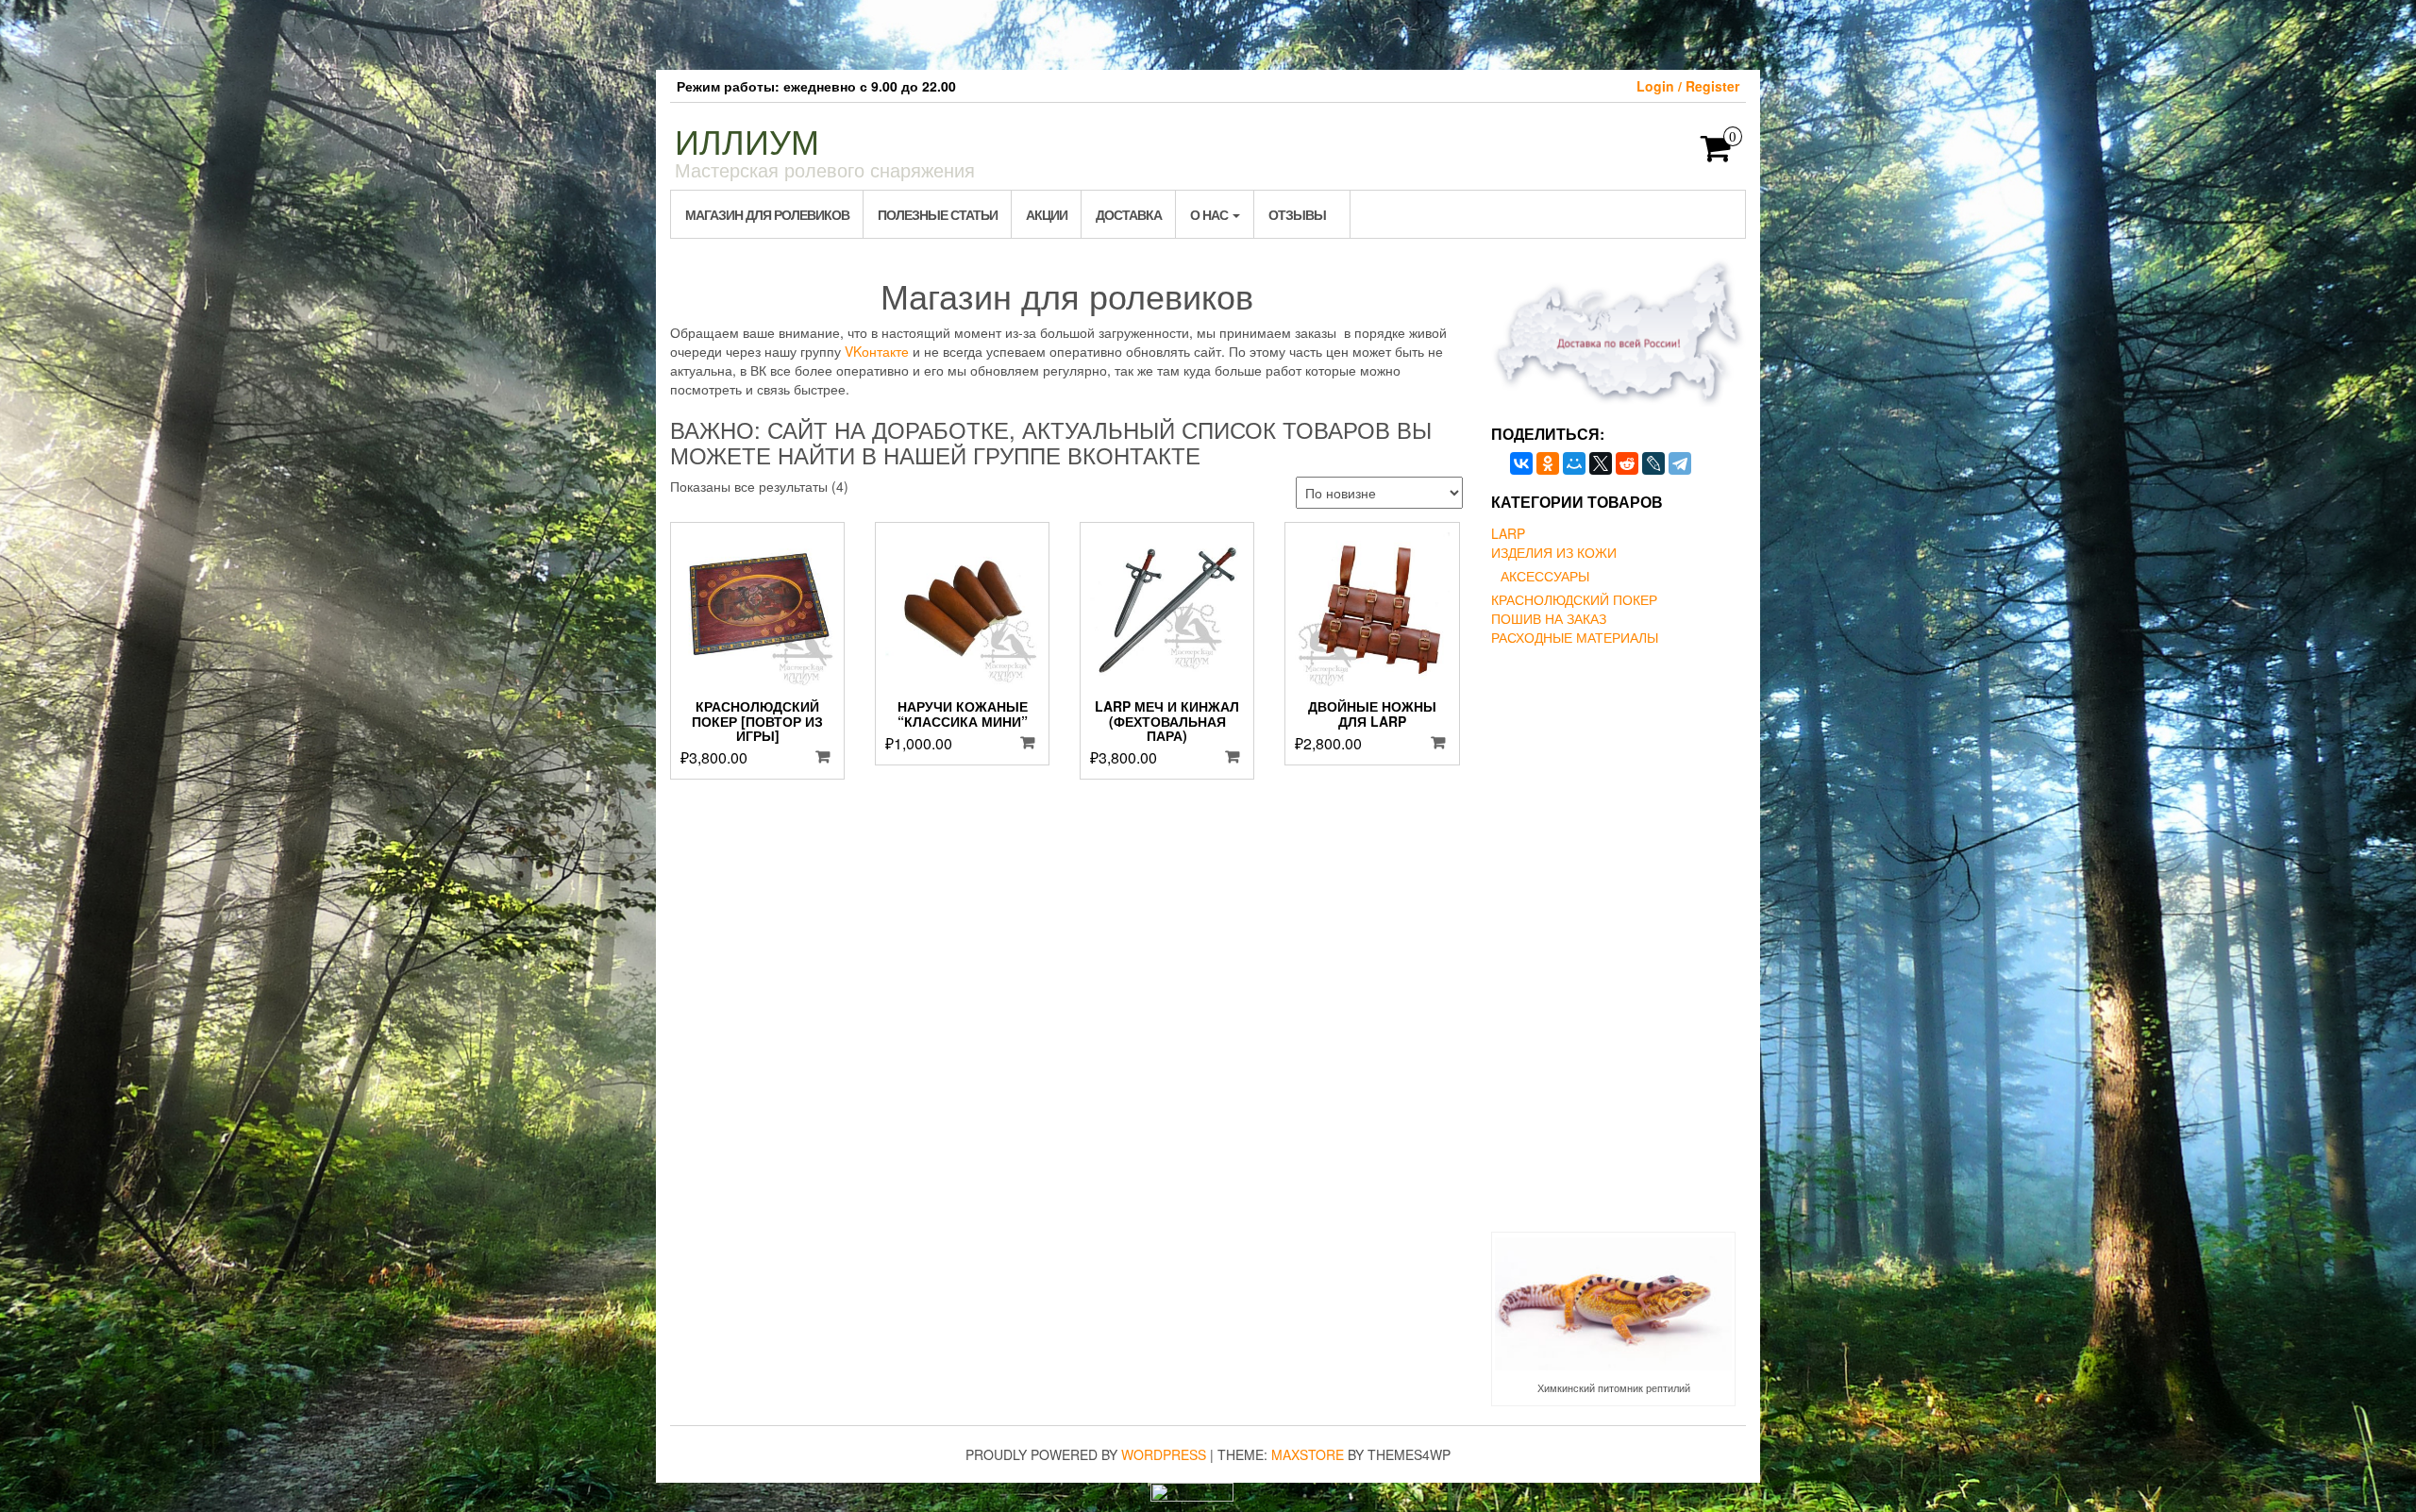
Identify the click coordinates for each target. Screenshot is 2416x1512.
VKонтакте (877, 351)
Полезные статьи (938, 214)
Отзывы (1297, 214)
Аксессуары (1545, 576)
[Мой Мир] (1574, 463)
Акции (1047, 214)
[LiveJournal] (1653, 463)
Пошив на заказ (1549, 618)
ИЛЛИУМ (747, 140)
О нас (1210, 214)
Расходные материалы (1575, 637)
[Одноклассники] (1548, 463)
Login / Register (1688, 86)
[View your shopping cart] (1716, 154)
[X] (1601, 463)
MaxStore (1308, 1454)
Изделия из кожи (1554, 552)
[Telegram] (1680, 463)
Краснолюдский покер (1574, 599)
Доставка (1129, 214)
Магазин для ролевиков (767, 214)
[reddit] (1627, 463)
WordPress (1164, 1454)
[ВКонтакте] (1521, 463)
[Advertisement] (1208, 33)
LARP (1508, 533)
